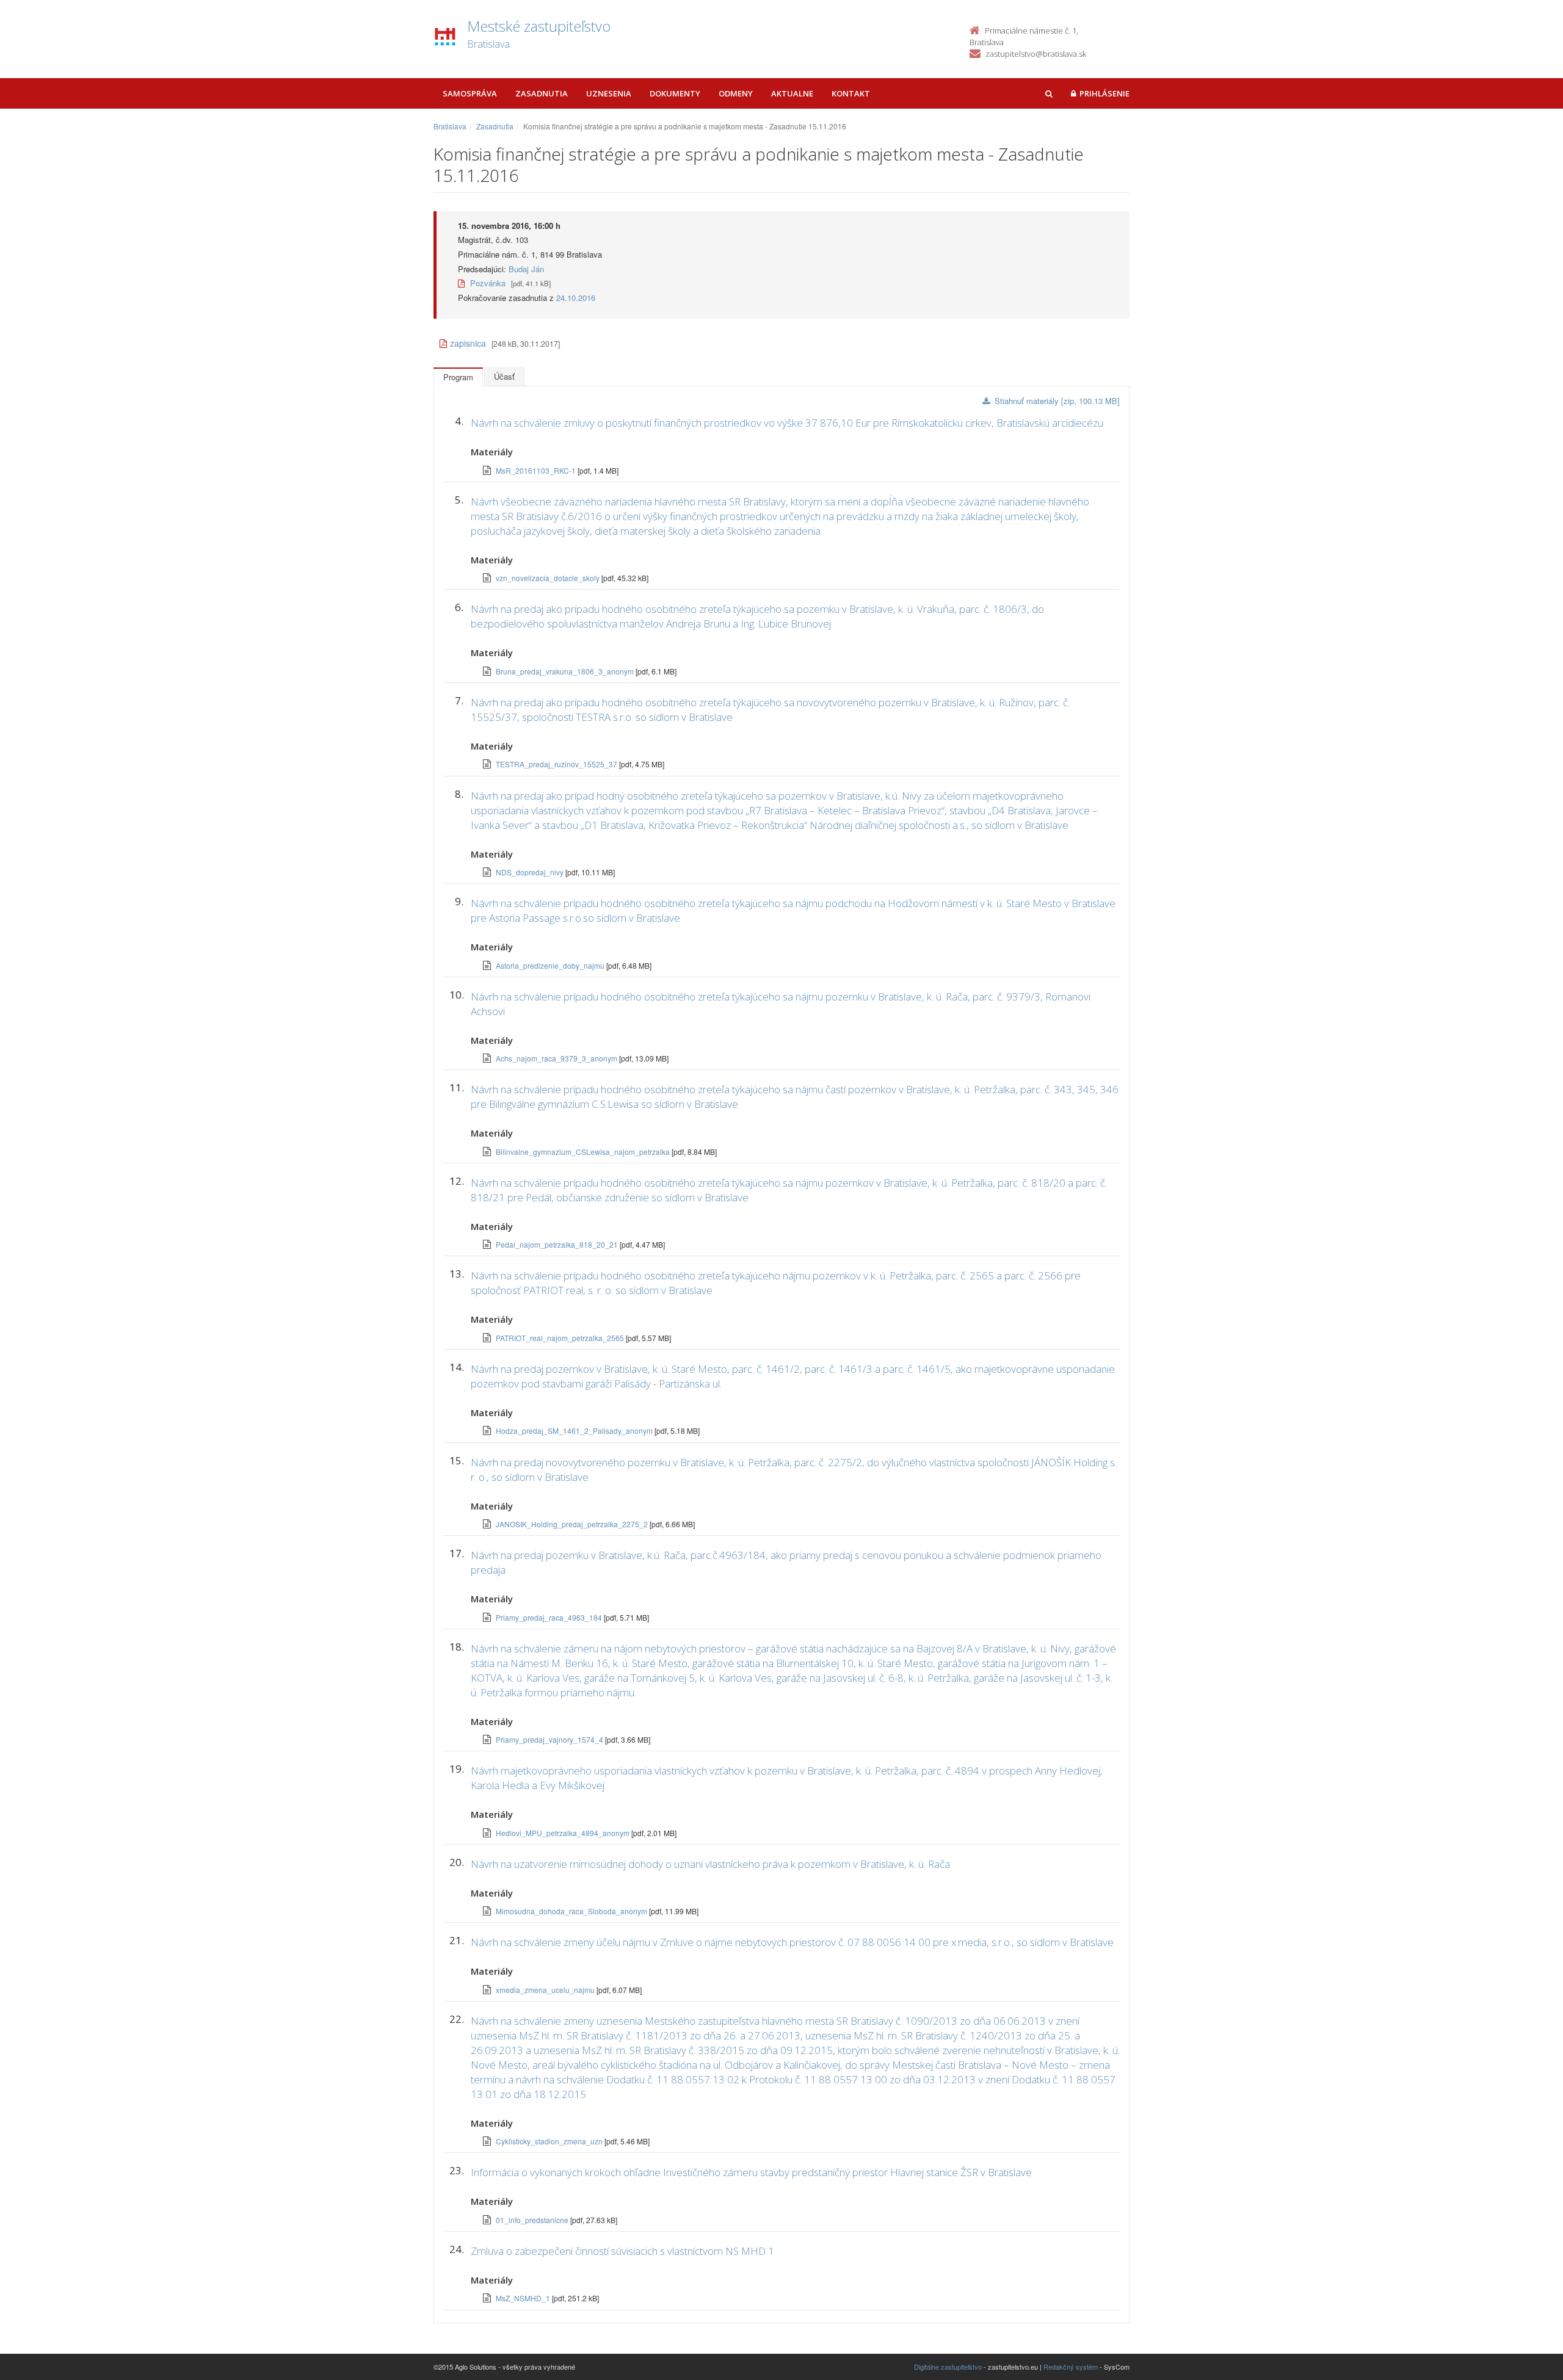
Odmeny (736, 93)
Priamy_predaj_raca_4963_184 (550, 1617)
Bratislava (450, 126)
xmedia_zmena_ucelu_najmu (546, 1990)
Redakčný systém (1071, 2367)
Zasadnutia (542, 93)
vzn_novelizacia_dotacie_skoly (549, 578)
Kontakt (851, 93)
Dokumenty (675, 93)
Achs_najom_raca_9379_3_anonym (557, 1058)
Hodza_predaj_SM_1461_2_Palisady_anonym (575, 1431)
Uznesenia (609, 93)
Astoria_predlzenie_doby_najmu (551, 965)
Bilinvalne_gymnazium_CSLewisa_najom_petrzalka (584, 1152)
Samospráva (470, 93)
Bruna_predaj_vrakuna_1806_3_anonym (566, 671)
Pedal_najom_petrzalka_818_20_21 (558, 1244)
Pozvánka (487, 283)
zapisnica (468, 343)
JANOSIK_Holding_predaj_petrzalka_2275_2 (573, 1524)
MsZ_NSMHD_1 (524, 2298)
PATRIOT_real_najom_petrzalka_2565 (561, 1338)
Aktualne (792, 93)
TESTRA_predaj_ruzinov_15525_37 (557, 764)
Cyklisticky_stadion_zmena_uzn (550, 2141)
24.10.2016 (576, 298)
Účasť (504, 376)
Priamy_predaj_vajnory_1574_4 (550, 1739)
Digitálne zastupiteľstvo (948, 2367)
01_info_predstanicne (533, 2220)
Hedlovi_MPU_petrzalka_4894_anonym (564, 1833)
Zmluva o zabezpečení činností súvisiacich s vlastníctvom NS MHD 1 (622, 2251)
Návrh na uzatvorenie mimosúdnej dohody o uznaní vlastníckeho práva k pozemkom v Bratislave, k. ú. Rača (710, 1864)
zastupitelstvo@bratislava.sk (1036, 54)
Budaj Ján (526, 269)
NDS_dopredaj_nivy (531, 872)
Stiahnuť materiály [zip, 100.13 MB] (1057, 401)
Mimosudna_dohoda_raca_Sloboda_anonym (572, 1911)
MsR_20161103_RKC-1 (537, 470)
